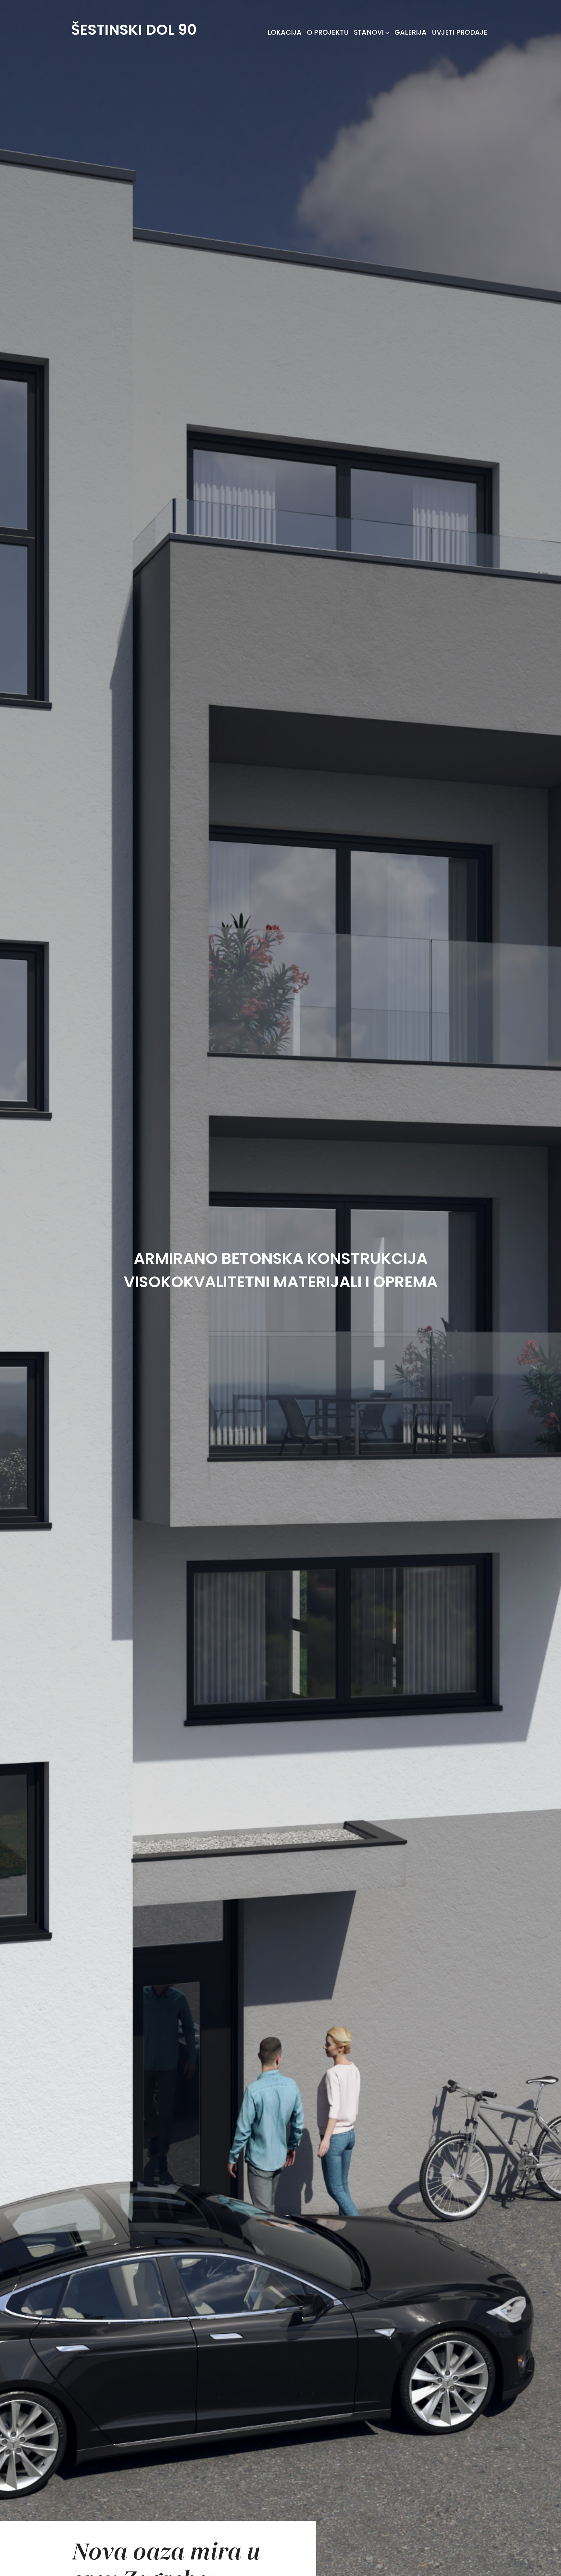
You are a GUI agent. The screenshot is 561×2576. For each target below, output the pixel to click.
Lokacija (285, 32)
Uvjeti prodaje (460, 32)
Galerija (411, 32)
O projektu (328, 32)
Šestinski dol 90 (134, 30)
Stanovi (369, 32)
